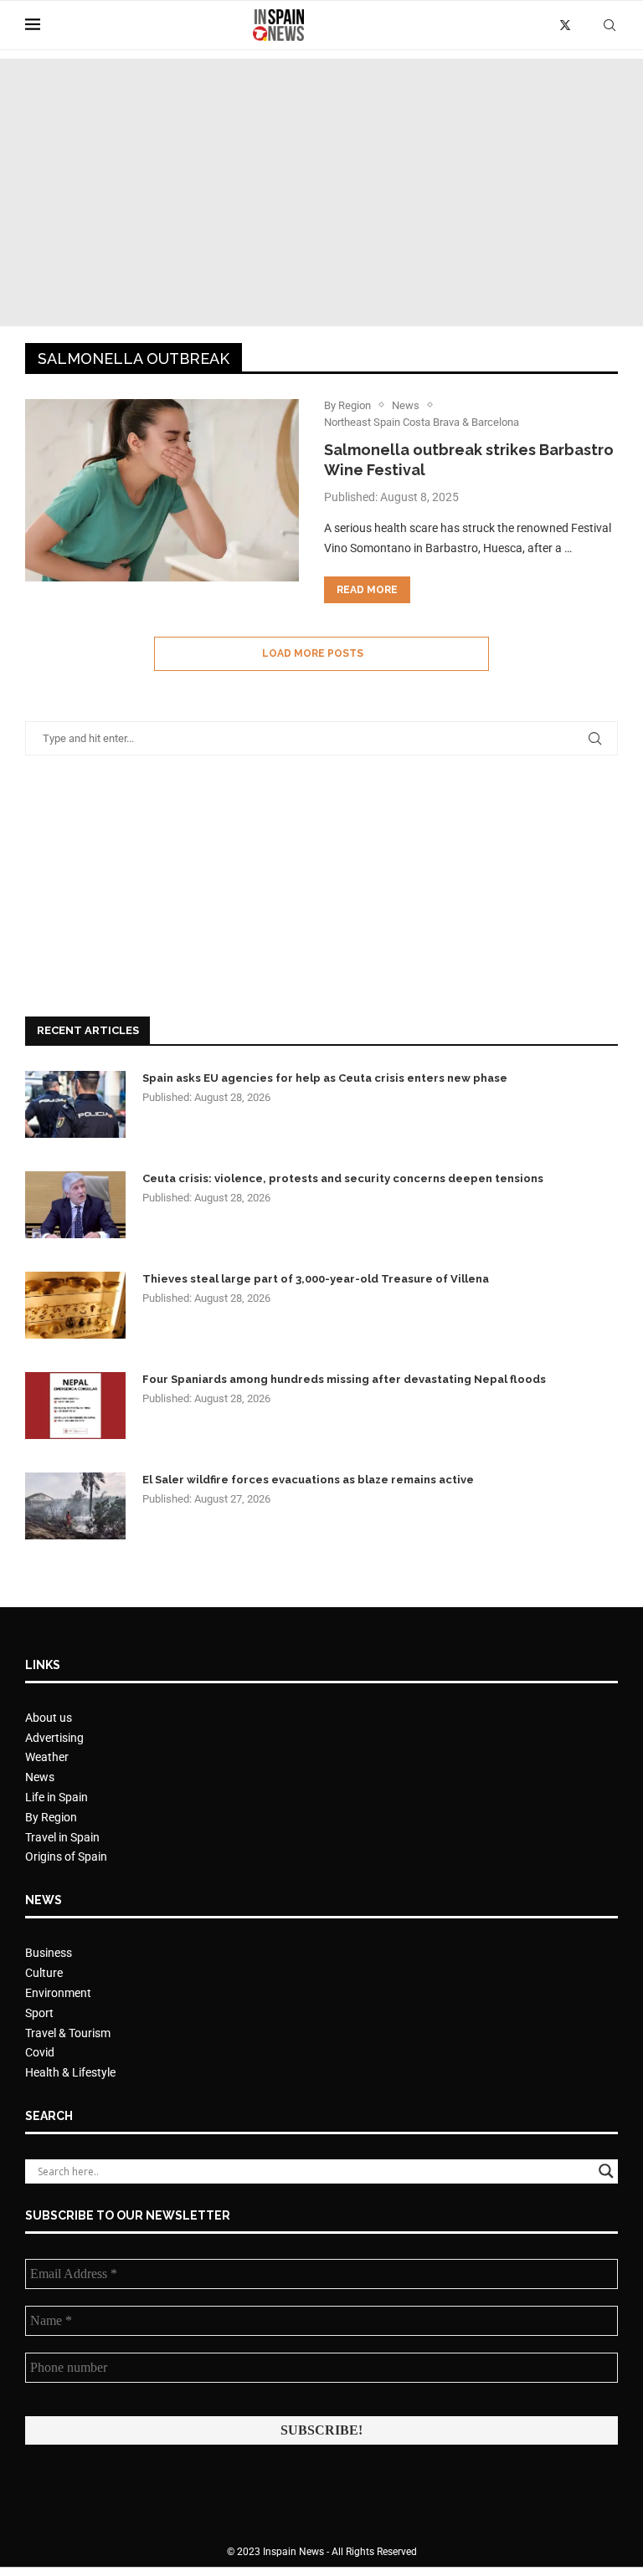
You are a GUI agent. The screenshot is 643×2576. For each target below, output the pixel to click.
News (40, 1777)
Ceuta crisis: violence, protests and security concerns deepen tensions (343, 1178)
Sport (39, 2013)
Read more (367, 590)
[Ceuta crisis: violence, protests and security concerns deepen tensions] (75, 1205)
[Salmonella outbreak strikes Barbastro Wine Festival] (162, 490)
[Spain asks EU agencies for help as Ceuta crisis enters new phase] (75, 1104)
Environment (58, 1993)
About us (49, 1718)
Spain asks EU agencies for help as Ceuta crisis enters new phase (325, 1078)
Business (49, 1953)
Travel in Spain (62, 1837)
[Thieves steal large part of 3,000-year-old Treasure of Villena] (75, 1305)
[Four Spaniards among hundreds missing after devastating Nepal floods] (75, 1406)
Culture (44, 1973)
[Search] (610, 25)
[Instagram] (584, 25)
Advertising (54, 1738)
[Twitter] (565, 25)
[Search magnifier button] (606, 2171)
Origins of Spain (66, 1856)
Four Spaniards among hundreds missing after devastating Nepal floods (344, 1379)
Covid (40, 2052)
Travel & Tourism (68, 2033)
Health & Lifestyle (70, 2072)
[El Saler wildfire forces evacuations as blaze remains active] (75, 1506)
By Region (51, 1817)
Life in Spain (57, 1797)
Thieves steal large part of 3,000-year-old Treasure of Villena (316, 1279)
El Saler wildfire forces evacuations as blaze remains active (308, 1480)
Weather (47, 1757)
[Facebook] (546, 25)
